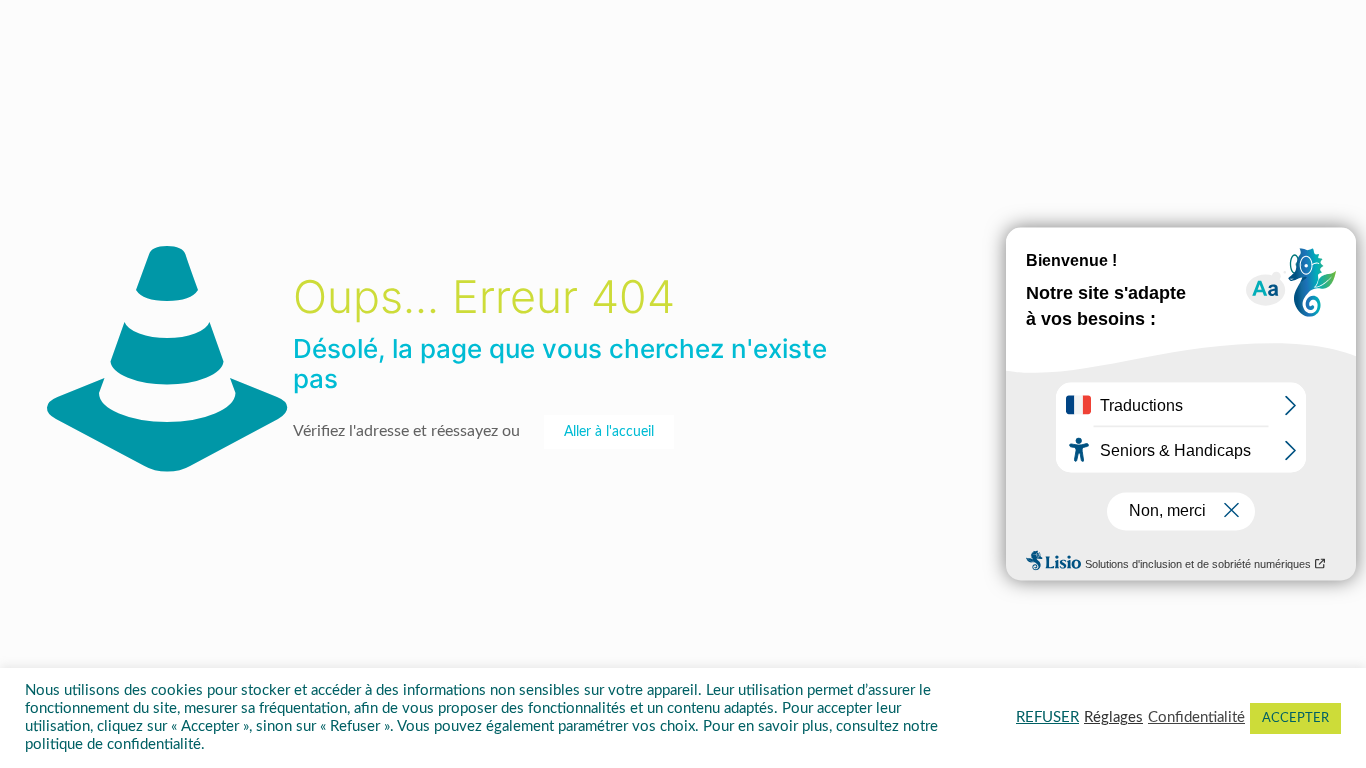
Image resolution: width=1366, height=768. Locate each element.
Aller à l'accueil (609, 432)
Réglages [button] (1113, 717)
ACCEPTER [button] (1295, 718)
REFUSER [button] (1047, 717)
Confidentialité (1196, 717)
